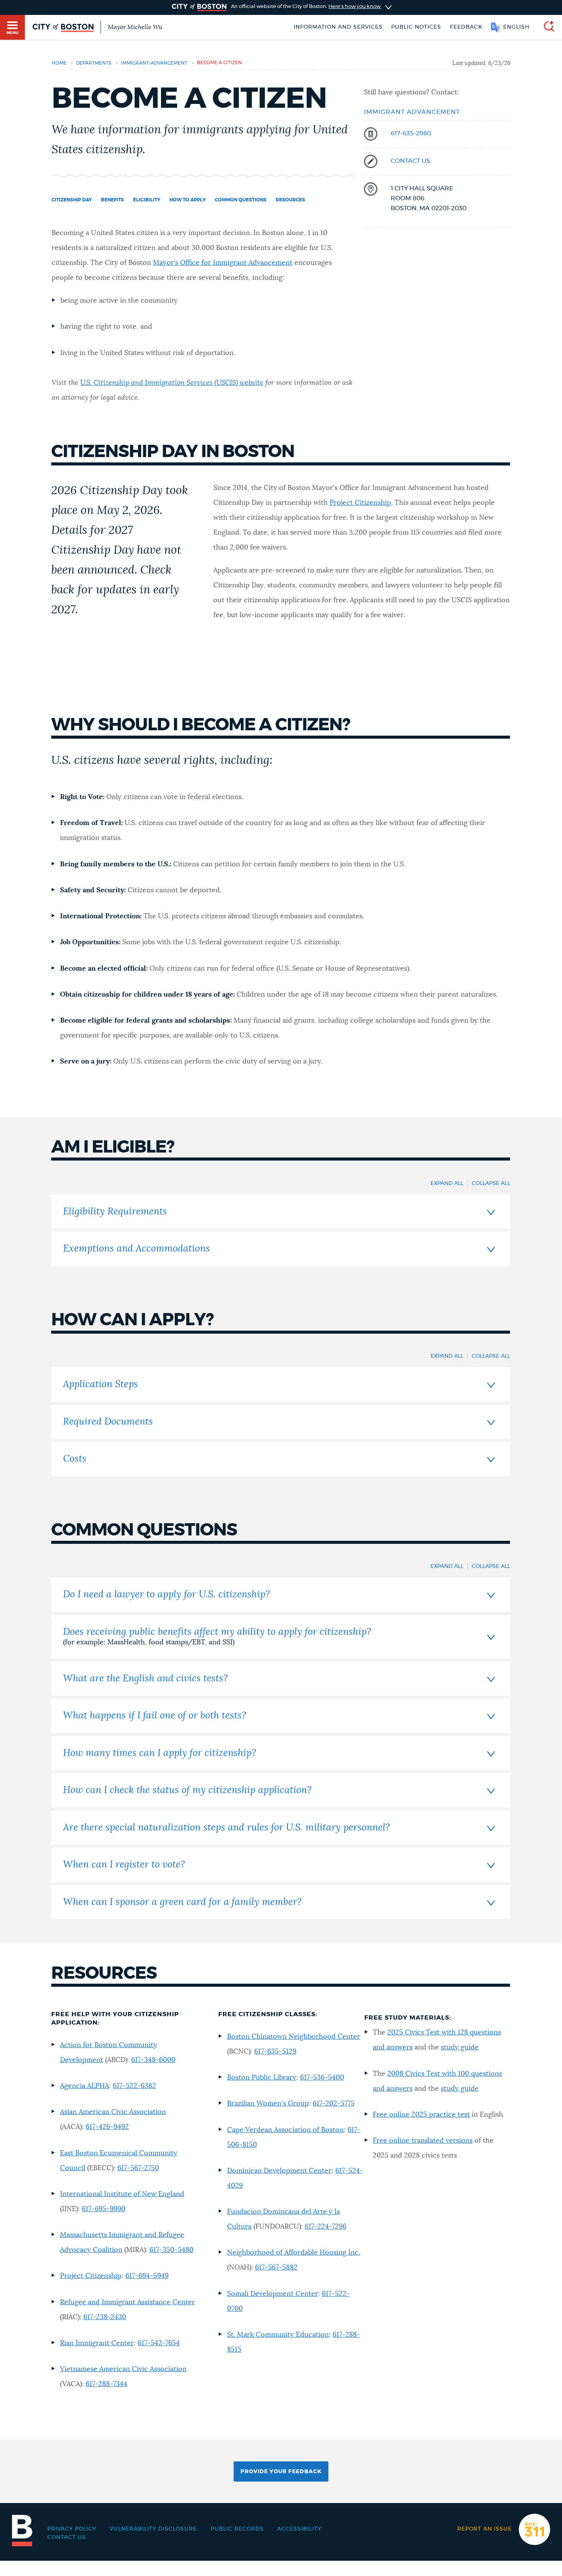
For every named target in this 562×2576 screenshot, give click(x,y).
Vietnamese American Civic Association (123, 2369)
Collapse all (491, 1183)
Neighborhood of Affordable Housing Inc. (294, 2253)
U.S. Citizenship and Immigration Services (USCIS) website (172, 383)
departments (94, 63)
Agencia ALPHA (84, 2086)
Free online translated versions (423, 2141)
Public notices (416, 27)
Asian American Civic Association (113, 2112)
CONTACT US (410, 161)
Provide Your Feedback (281, 2472)
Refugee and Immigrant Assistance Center (128, 2302)
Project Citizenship (360, 503)
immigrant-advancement (154, 63)
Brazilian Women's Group (268, 2104)
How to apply (188, 200)
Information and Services (338, 27)
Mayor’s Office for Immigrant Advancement (223, 263)
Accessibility (299, 2529)
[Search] (546, 27)
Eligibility (147, 200)
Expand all (447, 1183)
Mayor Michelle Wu (135, 27)
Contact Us (67, 2537)
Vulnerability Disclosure (153, 2529)
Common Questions (241, 200)
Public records (237, 2529)
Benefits (112, 200)
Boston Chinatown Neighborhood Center (294, 2037)
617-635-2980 (411, 133)
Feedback (466, 27)
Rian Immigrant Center (97, 2343)
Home (59, 63)
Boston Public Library (262, 2078)
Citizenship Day (72, 200)
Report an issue (485, 2529)
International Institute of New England (122, 2194)
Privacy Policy (72, 2529)
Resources (290, 200)
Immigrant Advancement (412, 112)
